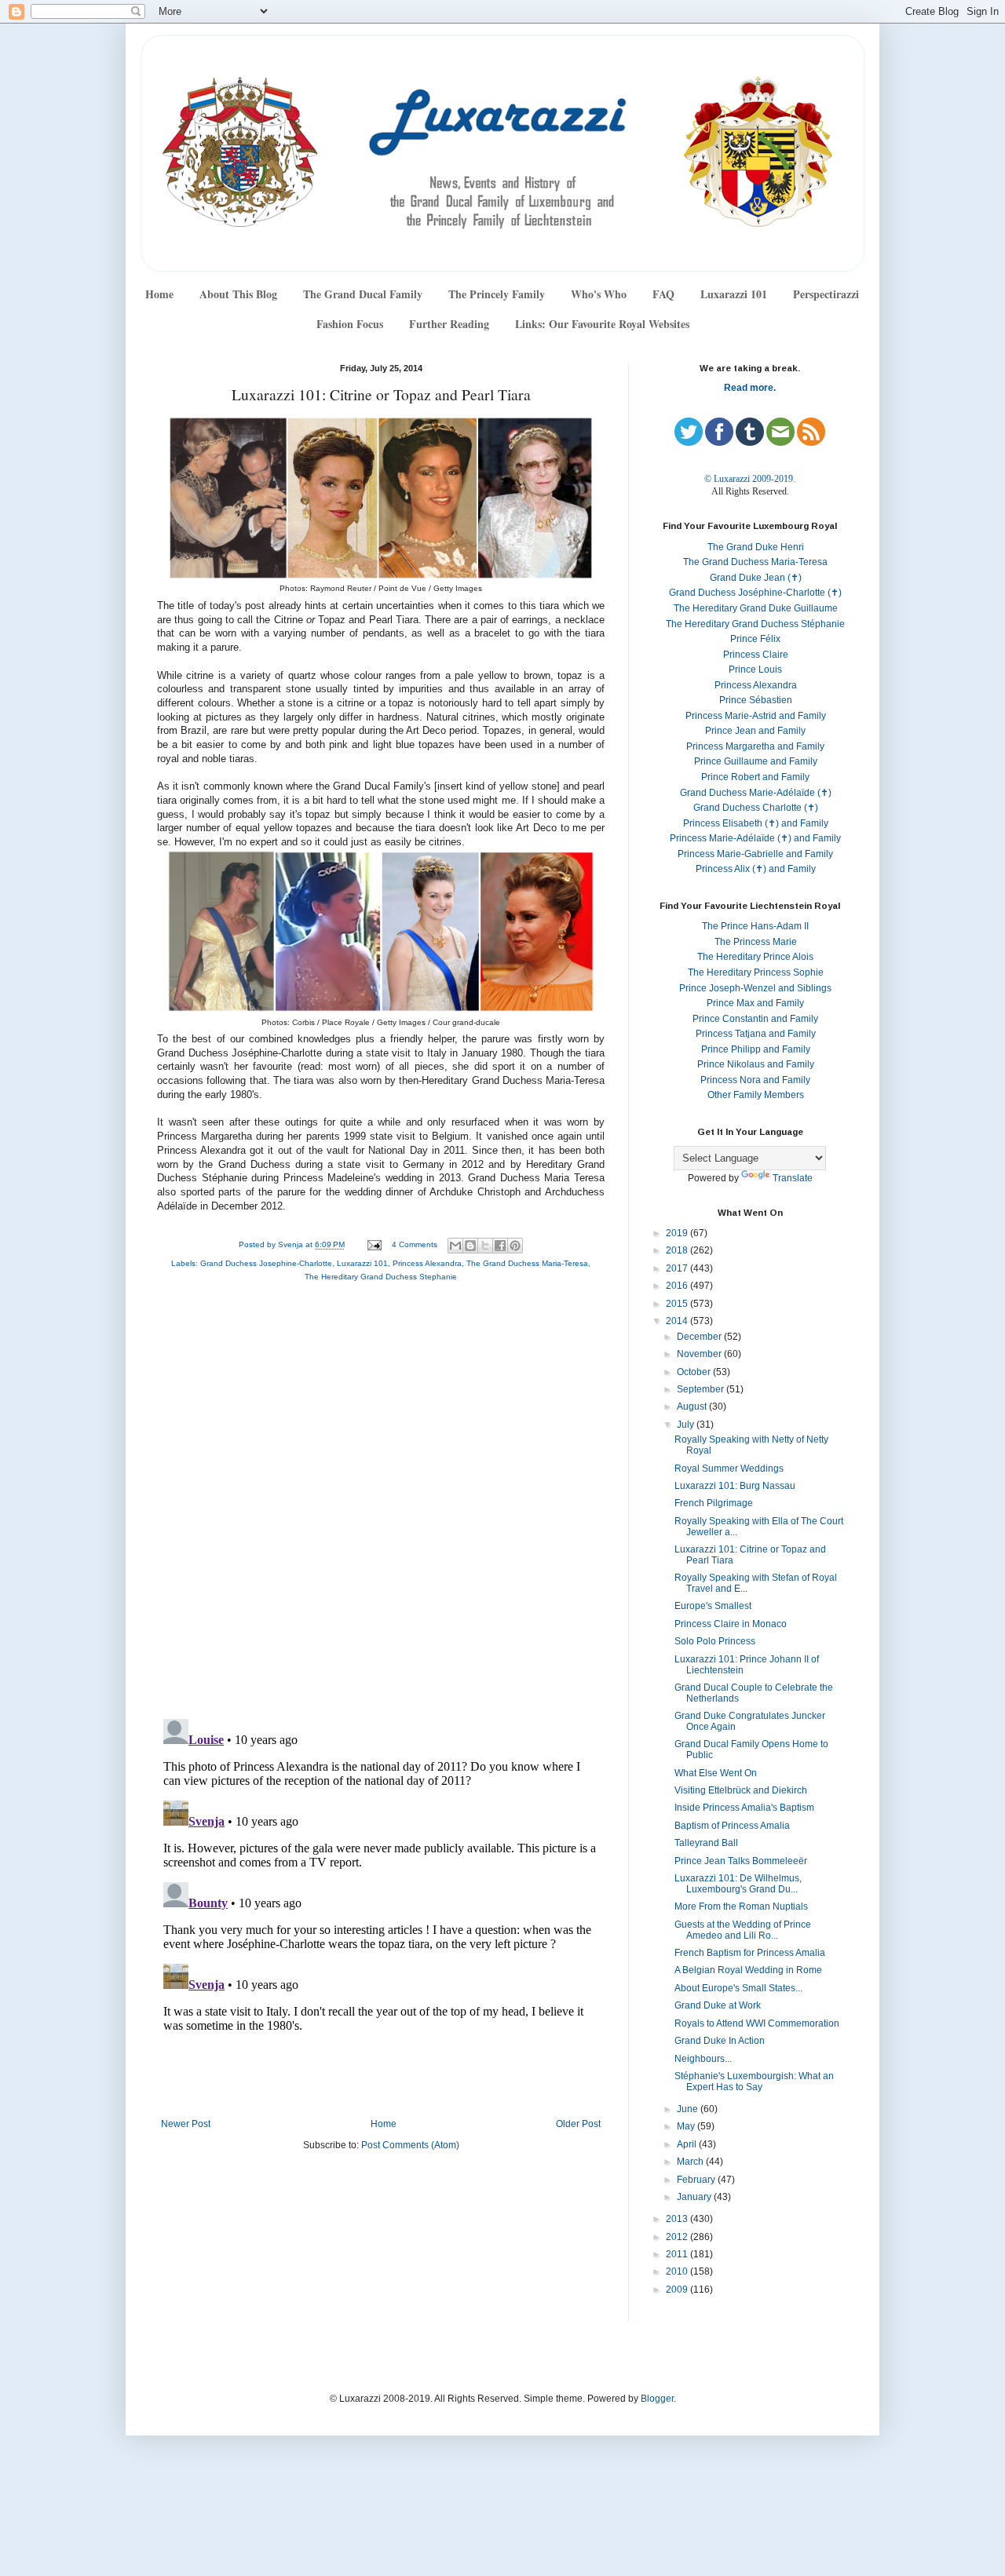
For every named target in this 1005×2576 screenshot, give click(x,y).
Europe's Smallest (713, 1606)
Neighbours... (703, 2059)
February (697, 2180)
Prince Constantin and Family (755, 1019)
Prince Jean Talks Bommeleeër (741, 1861)
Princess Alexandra (427, 1263)
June (689, 2109)
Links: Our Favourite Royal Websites (602, 324)
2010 (678, 2271)
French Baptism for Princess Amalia (750, 1953)
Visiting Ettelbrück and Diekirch (741, 1790)
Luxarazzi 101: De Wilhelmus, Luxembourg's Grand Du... (738, 1884)
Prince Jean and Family (755, 731)
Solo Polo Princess (715, 1641)
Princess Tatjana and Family (756, 1034)
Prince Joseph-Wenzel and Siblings (755, 988)
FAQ (663, 294)
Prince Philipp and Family (756, 1049)
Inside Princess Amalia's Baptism (744, 1808)
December (700, 1337)
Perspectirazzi (826, 294)
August (693, 1407)
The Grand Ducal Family (363, 294)
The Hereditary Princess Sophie (756, 972)
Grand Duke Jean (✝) (756, 578)
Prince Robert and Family (755, 777)
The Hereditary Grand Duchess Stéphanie (755, 624)
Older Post (578, 2124)
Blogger (657, 2399)
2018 (678, 1250)
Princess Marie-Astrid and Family (756, 716)
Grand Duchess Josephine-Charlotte (266, 1263)
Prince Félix (755, 639)
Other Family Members (756, 1095)
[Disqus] (381, 1504)
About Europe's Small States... (738, 1988)
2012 (678, 2237)
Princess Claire (756, 655)
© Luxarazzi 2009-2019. (750, 479)
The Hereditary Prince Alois (755, 957)
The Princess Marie (756, 942)
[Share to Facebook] (500, 1246)
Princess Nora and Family (755, 1080)
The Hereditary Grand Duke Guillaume (756, 608)
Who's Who (599, 294)
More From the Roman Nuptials (741, 1906)
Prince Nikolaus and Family (756, 1064)
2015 (678, 1304)
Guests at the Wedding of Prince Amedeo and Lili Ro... (743, 1930)
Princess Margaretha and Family (755, 746)
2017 (678, 1268)
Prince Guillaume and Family (756, 761)
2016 (678, 1286)
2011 (678, 2254)
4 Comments (415, 1244)
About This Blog (238, 294)
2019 (678, 1233)
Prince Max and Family (755, 1003)
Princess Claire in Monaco (731, 1624)
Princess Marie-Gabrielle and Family (755, 854)
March (691, 2162)
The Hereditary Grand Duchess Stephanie (381, 1277)
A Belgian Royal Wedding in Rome (748, 1970)
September (702, 1389)
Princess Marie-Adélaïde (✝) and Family (755, 838)
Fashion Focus (350, 324)
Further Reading (449, 324)
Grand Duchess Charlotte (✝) (756, 808)
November (700, 1354)
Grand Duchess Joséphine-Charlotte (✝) (755, 593)
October (695, 1372)
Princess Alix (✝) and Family (756, 869)
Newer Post (186, 2124)
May (687, 2126)
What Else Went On (716, 1773)
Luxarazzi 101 (734, 294)
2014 (678, 1321)
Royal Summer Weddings (729, 1469)
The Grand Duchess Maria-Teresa (527, 1263)
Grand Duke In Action (720, 2041)
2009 (678, 2290)
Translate (793, 1178)
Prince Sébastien (756, 700)
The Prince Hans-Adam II (755, 926)
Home (159, 294)
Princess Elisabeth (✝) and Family (756, 823)
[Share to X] (485, 1246)
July (687, 1425)
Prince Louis (755, 670)
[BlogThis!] (470, 1246)
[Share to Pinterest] (515, 1246)
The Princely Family (497, 294)
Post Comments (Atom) (410, 2145)
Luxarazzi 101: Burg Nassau (735, 1486)
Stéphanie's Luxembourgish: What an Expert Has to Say (754, 2082)
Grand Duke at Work (718, 2005)
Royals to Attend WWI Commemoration (757, 2023)
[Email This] (455, 1246)
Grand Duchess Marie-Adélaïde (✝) (756, 793)
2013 (678, 2219)
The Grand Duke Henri (756, 547)
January (695, 2197)
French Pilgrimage (714, 1503)
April (688, 2144)
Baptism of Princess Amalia (732, 1826)
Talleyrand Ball (706, 1843)
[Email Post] (374, 1244)
